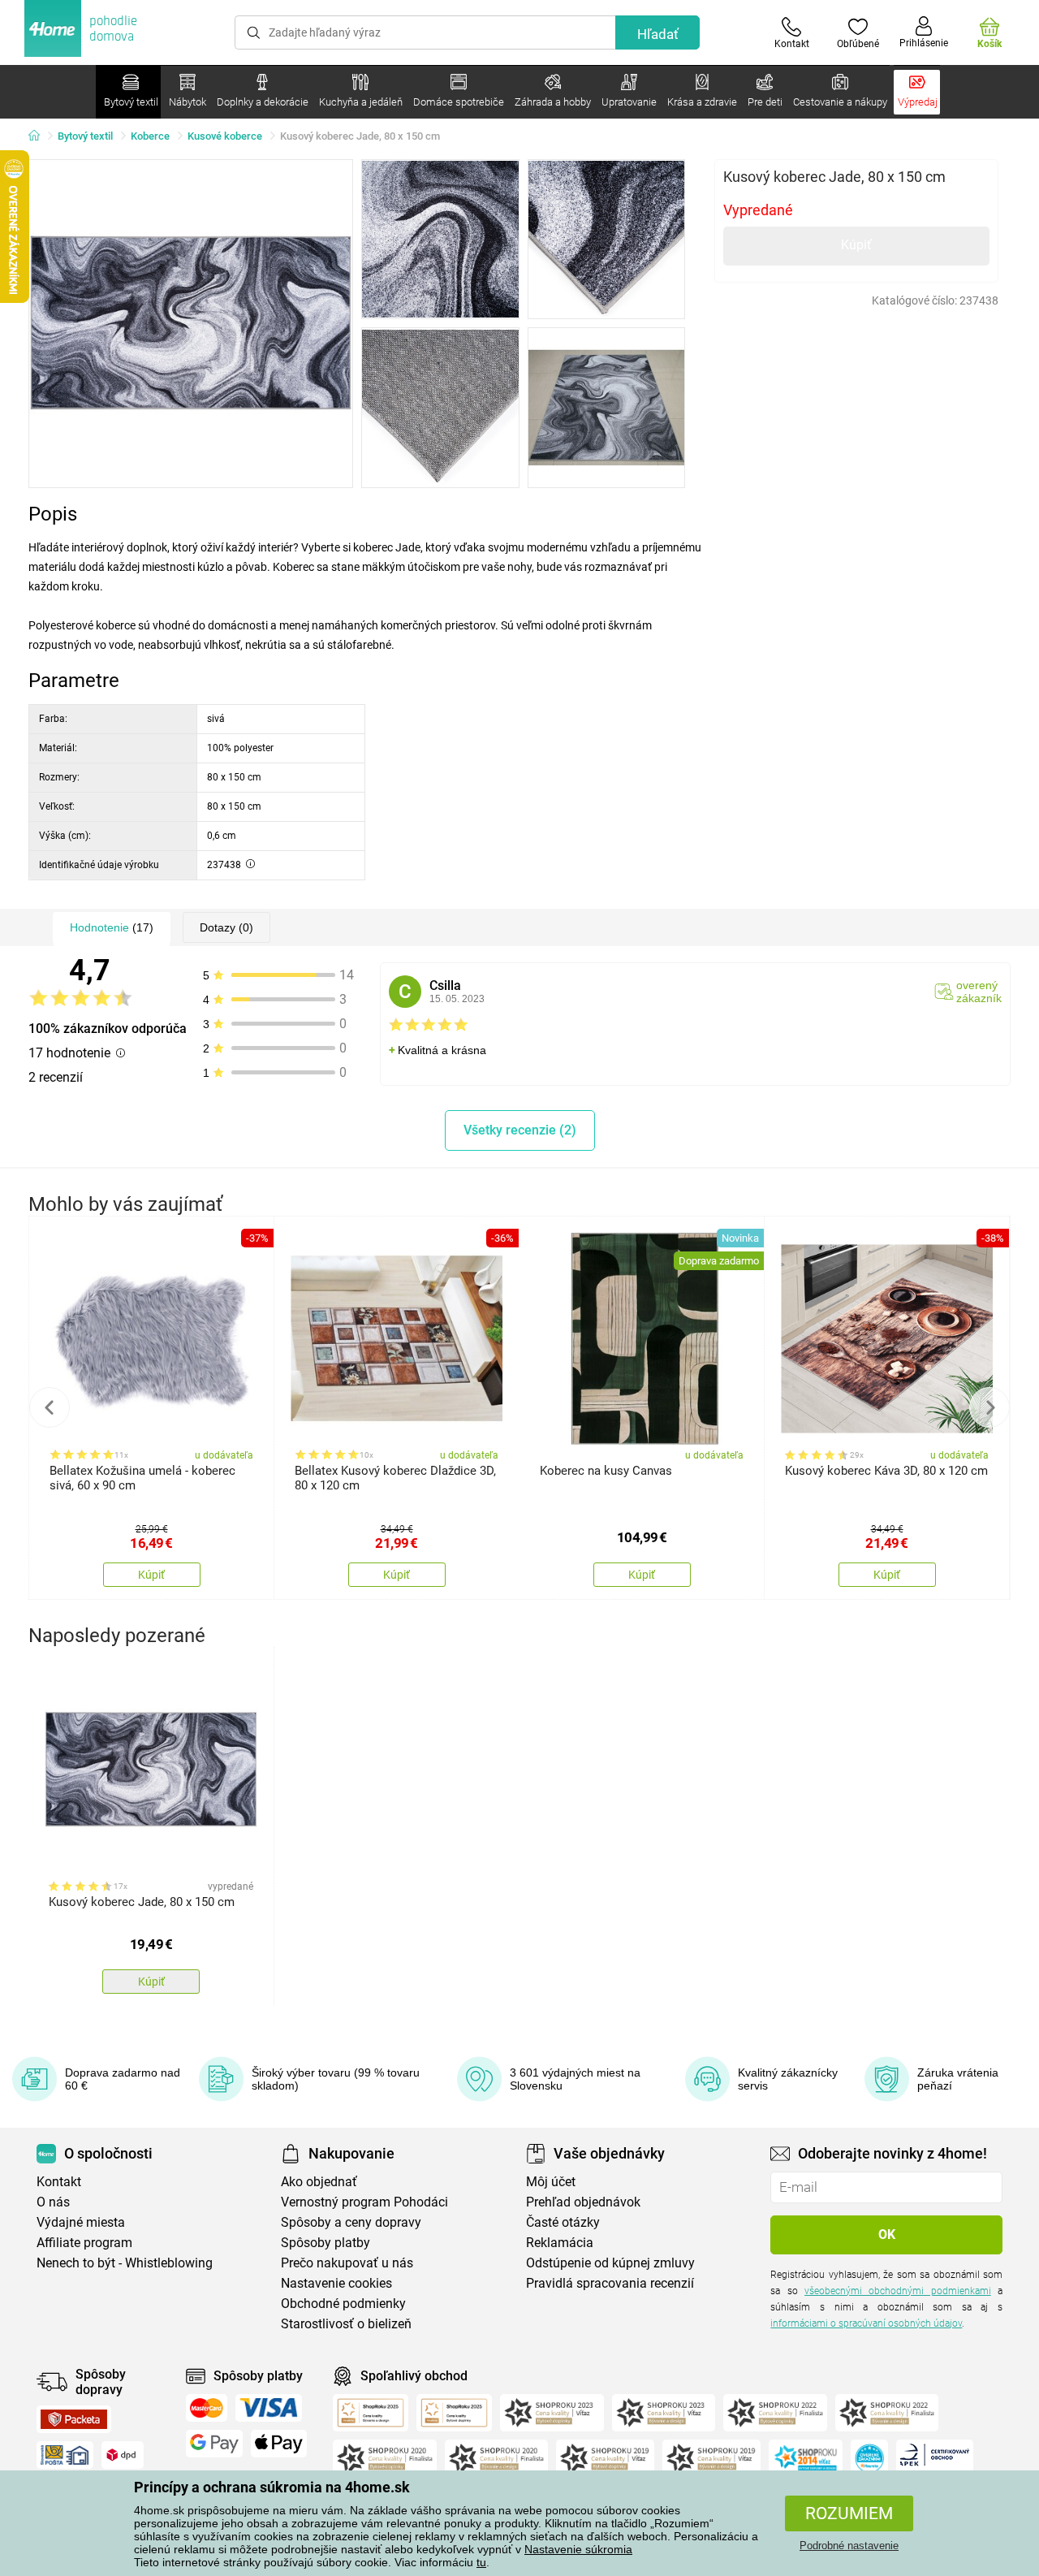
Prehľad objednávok (583, 2202)
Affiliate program (84, 2243)
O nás (53, 2202)
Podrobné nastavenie (849, 2546)
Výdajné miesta (81, 2222)
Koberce (150, 136)
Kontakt (59, 2182)
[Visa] (269, 2408)
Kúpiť (856, 245)
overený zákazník (979, 992)
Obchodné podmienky (343, 2304)
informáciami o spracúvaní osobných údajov (866, 2323)
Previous (50, 1407)
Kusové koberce (225, 136)
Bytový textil (85, 136)
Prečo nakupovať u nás (347, 2263)
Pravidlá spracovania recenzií (610, 2283)
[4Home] (40, 136)
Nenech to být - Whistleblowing (125, 2263)
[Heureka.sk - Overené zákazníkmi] (869, 2458)
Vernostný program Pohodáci (364, 2202)
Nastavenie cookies (336, 2283)
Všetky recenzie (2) (520, 1130)
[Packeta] (74, 2419)
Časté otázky (563, 2222)
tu (481, 2562)
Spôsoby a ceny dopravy (351, 2222)
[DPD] (123, 2455)
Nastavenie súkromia (578, 2549)
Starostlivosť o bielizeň (346, 2324)
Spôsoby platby (325, 2243)
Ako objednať (319, 2182)
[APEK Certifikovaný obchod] (935, 2458)
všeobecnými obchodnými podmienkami (898, 2291)
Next (989, 1407)
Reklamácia (560, 2243)
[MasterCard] (207, 2408)
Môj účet (551, 2182)
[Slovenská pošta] (65, 2455)
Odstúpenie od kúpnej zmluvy (610, 2263)
